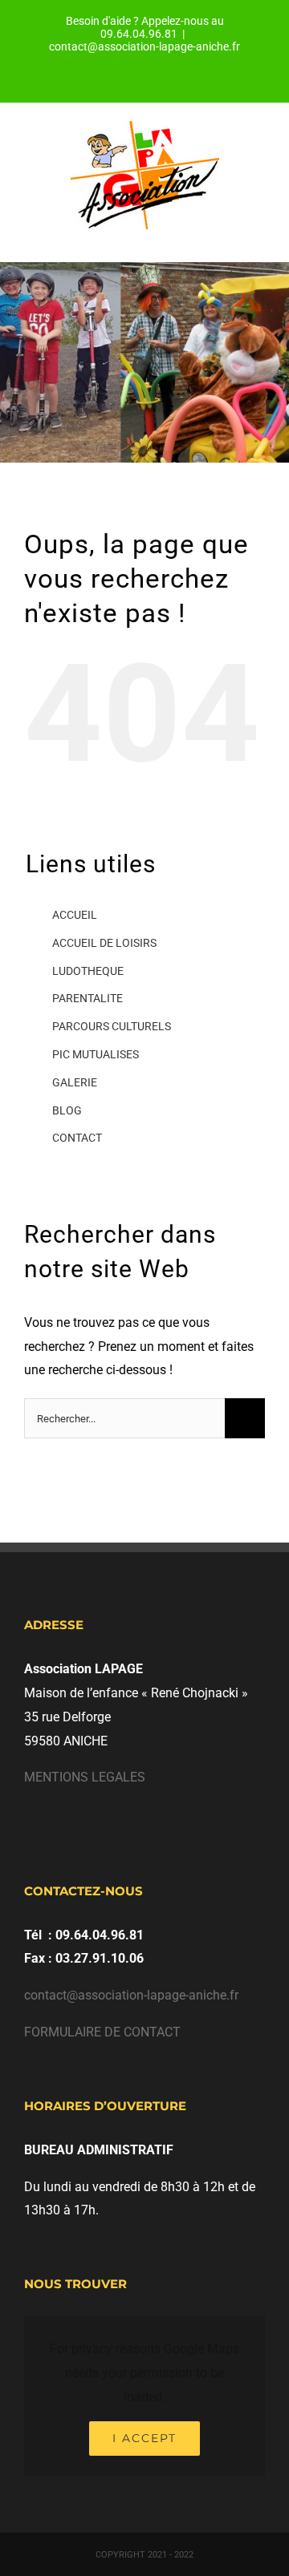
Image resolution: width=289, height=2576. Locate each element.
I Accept (144, 2438)
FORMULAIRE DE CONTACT (102, 2032)
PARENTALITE (88, 998)
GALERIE (75, 1082)
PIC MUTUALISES (96, 1054)
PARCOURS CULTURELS (112, 1026)
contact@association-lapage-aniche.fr (144, 47)
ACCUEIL (75, 915)
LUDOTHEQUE (88, 971)
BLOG (67, 1110)
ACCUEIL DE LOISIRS (104, 943)
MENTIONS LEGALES (85, 1777)
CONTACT (77, 1138)
